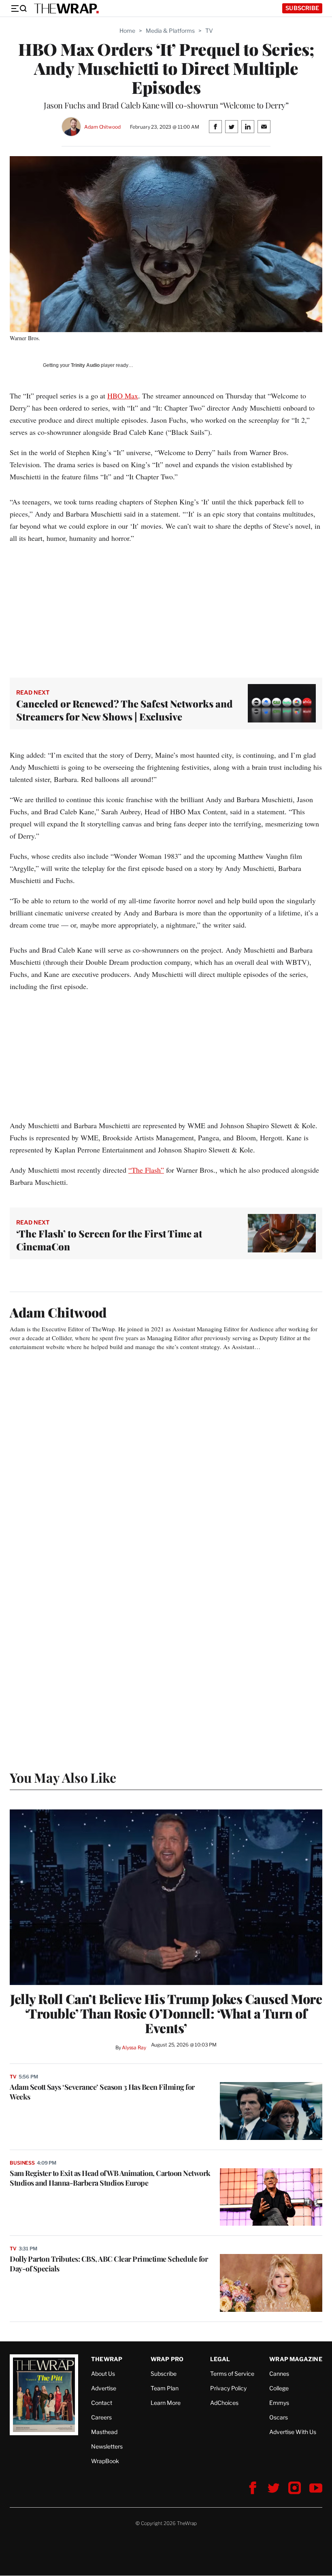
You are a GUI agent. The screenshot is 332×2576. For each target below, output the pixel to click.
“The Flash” (146, 1170)
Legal (220, 2359)
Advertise (104, 2388)
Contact (102, 2403)
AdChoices (224, 2403)
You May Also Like (63, 1777)
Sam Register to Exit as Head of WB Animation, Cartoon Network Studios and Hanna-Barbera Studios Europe (110, 2178)
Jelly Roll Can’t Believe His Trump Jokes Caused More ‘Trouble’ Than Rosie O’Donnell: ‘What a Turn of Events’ (166, 2013)
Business (22, 2163)
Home (127, 31)
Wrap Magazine (296, 2359)
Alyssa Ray (134, 2047)
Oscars (279, 2417)
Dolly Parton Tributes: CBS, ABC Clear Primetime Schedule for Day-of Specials (109, 2264)
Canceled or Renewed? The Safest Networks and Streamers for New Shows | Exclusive (125, 710)
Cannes (279, 2374)
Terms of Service (232, 2374)
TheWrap (107, 2359)
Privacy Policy (228, 2388)
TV (209, 31)
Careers (101, 2417)
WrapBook (105, 2461)
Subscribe (302, 8)
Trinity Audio (85, 365)
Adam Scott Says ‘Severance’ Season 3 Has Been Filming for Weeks (102, 2092)
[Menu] (19, 8)
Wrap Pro (167, 2359)
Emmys (279, 2403)
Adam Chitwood (102, 127)
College (279, 2388)
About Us (103, 2374)
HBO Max (123, 396)
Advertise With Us (293, 2432)
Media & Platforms (170, 31)
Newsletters (107, 2446)
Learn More (166, 2403)
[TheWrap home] (66, 8)
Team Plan (165, 2388)
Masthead (104, 2432)
